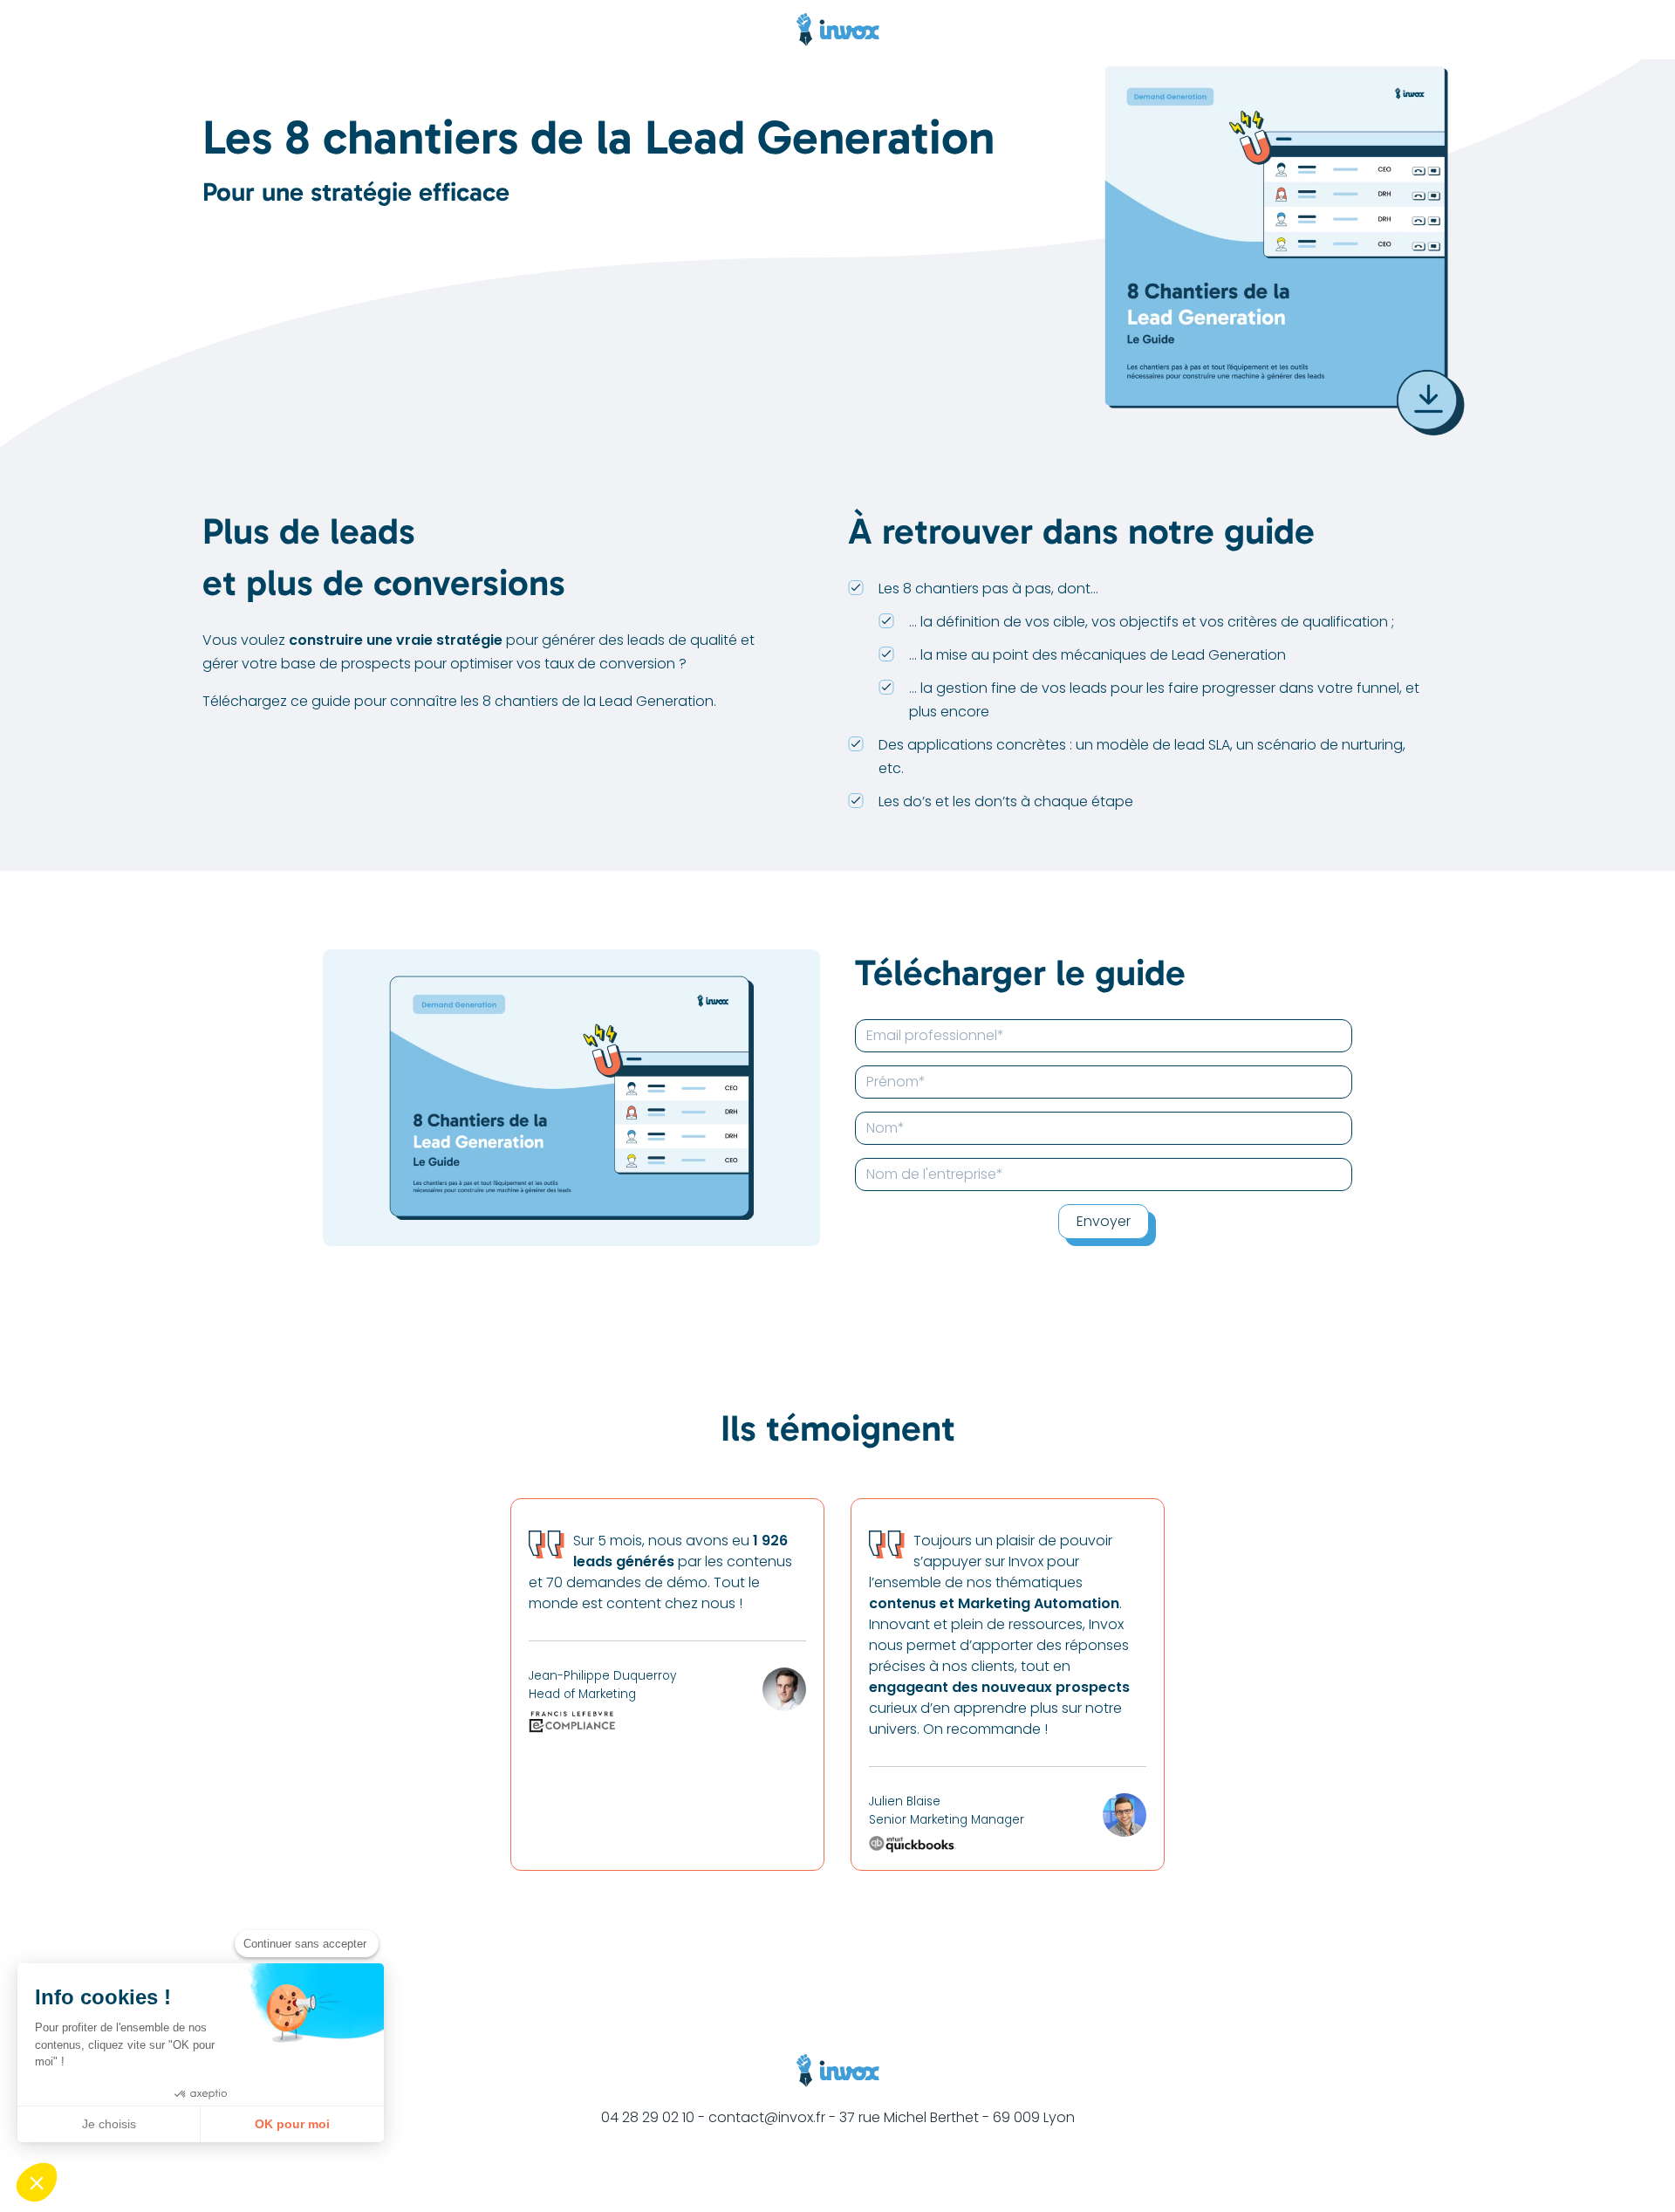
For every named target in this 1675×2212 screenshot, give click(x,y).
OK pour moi (292, 2124)
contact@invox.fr (767, 2117)
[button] (37, 2182)
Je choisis (109, 2124)
